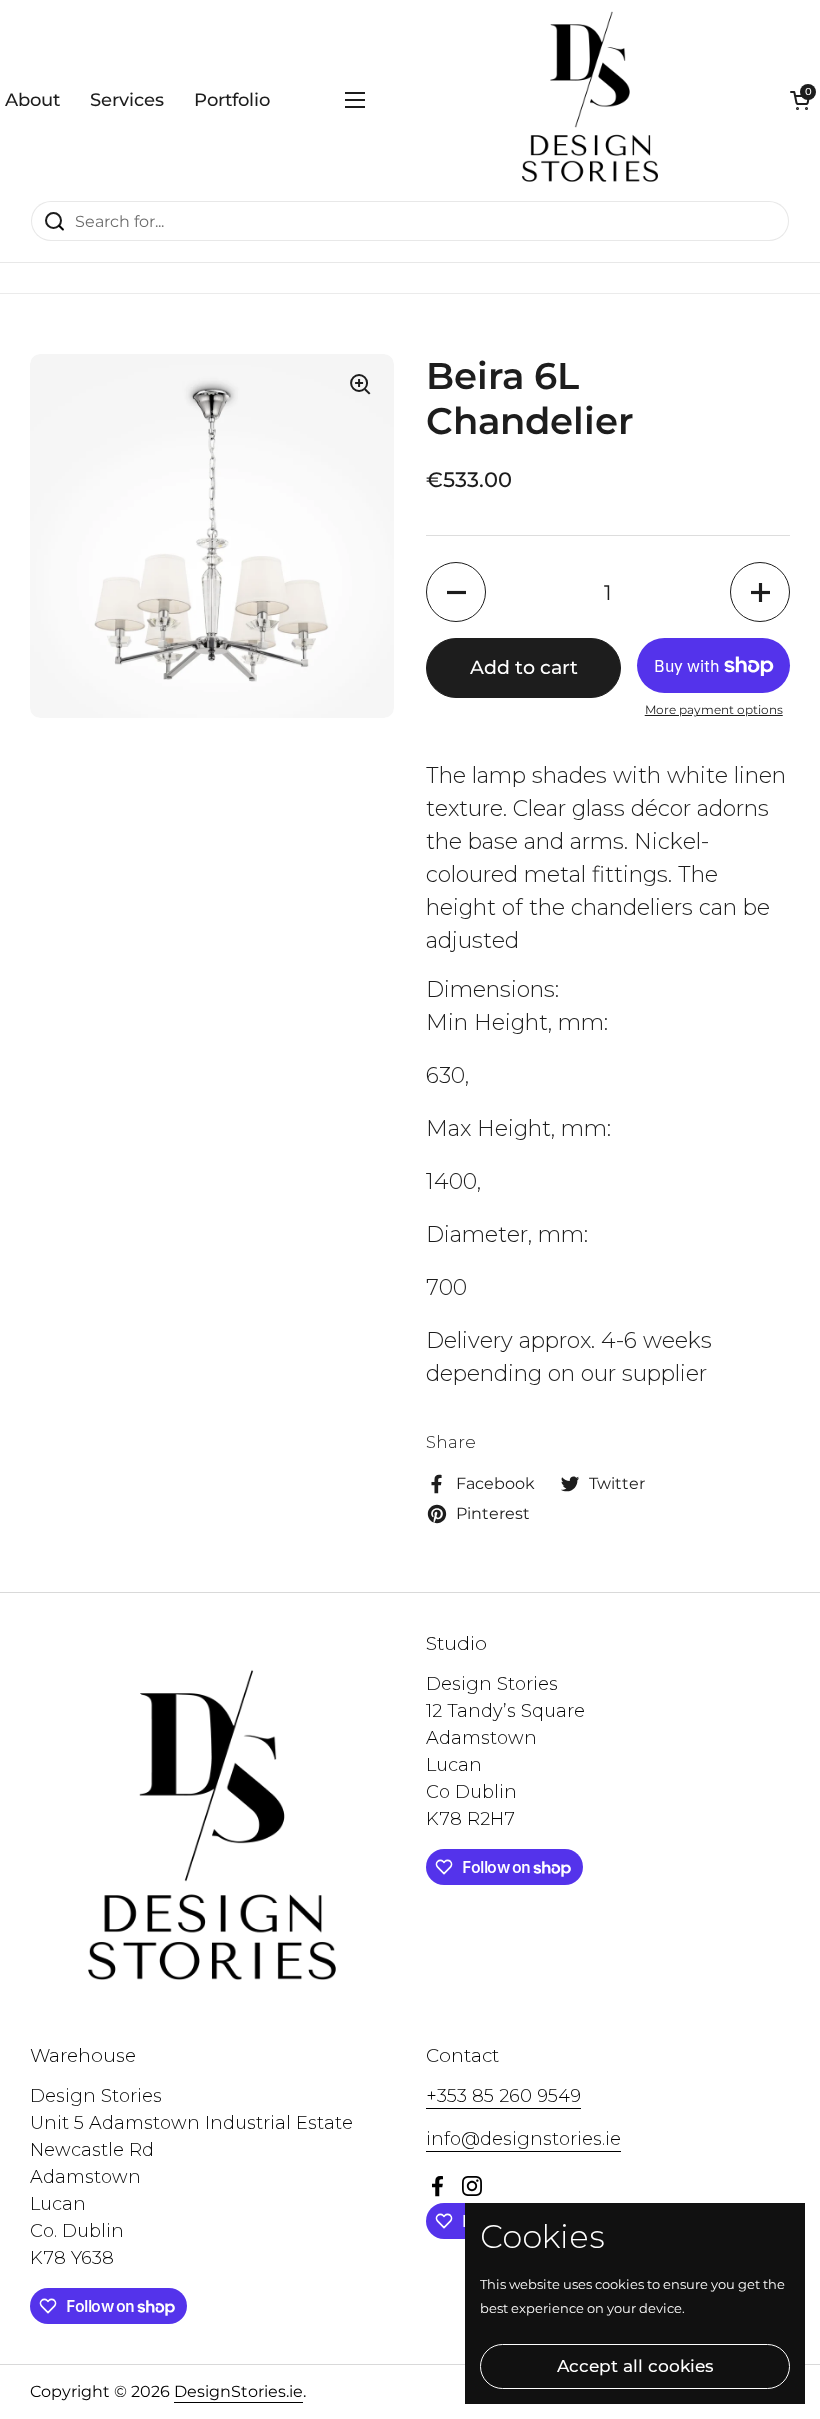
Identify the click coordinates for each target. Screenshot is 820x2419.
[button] (800, 100)
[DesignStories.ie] (590, 100)
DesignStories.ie (238, 2391)
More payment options (714, 709)
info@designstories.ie (523, 2139)
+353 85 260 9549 (503, 2096)
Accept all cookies (635, 2366)
